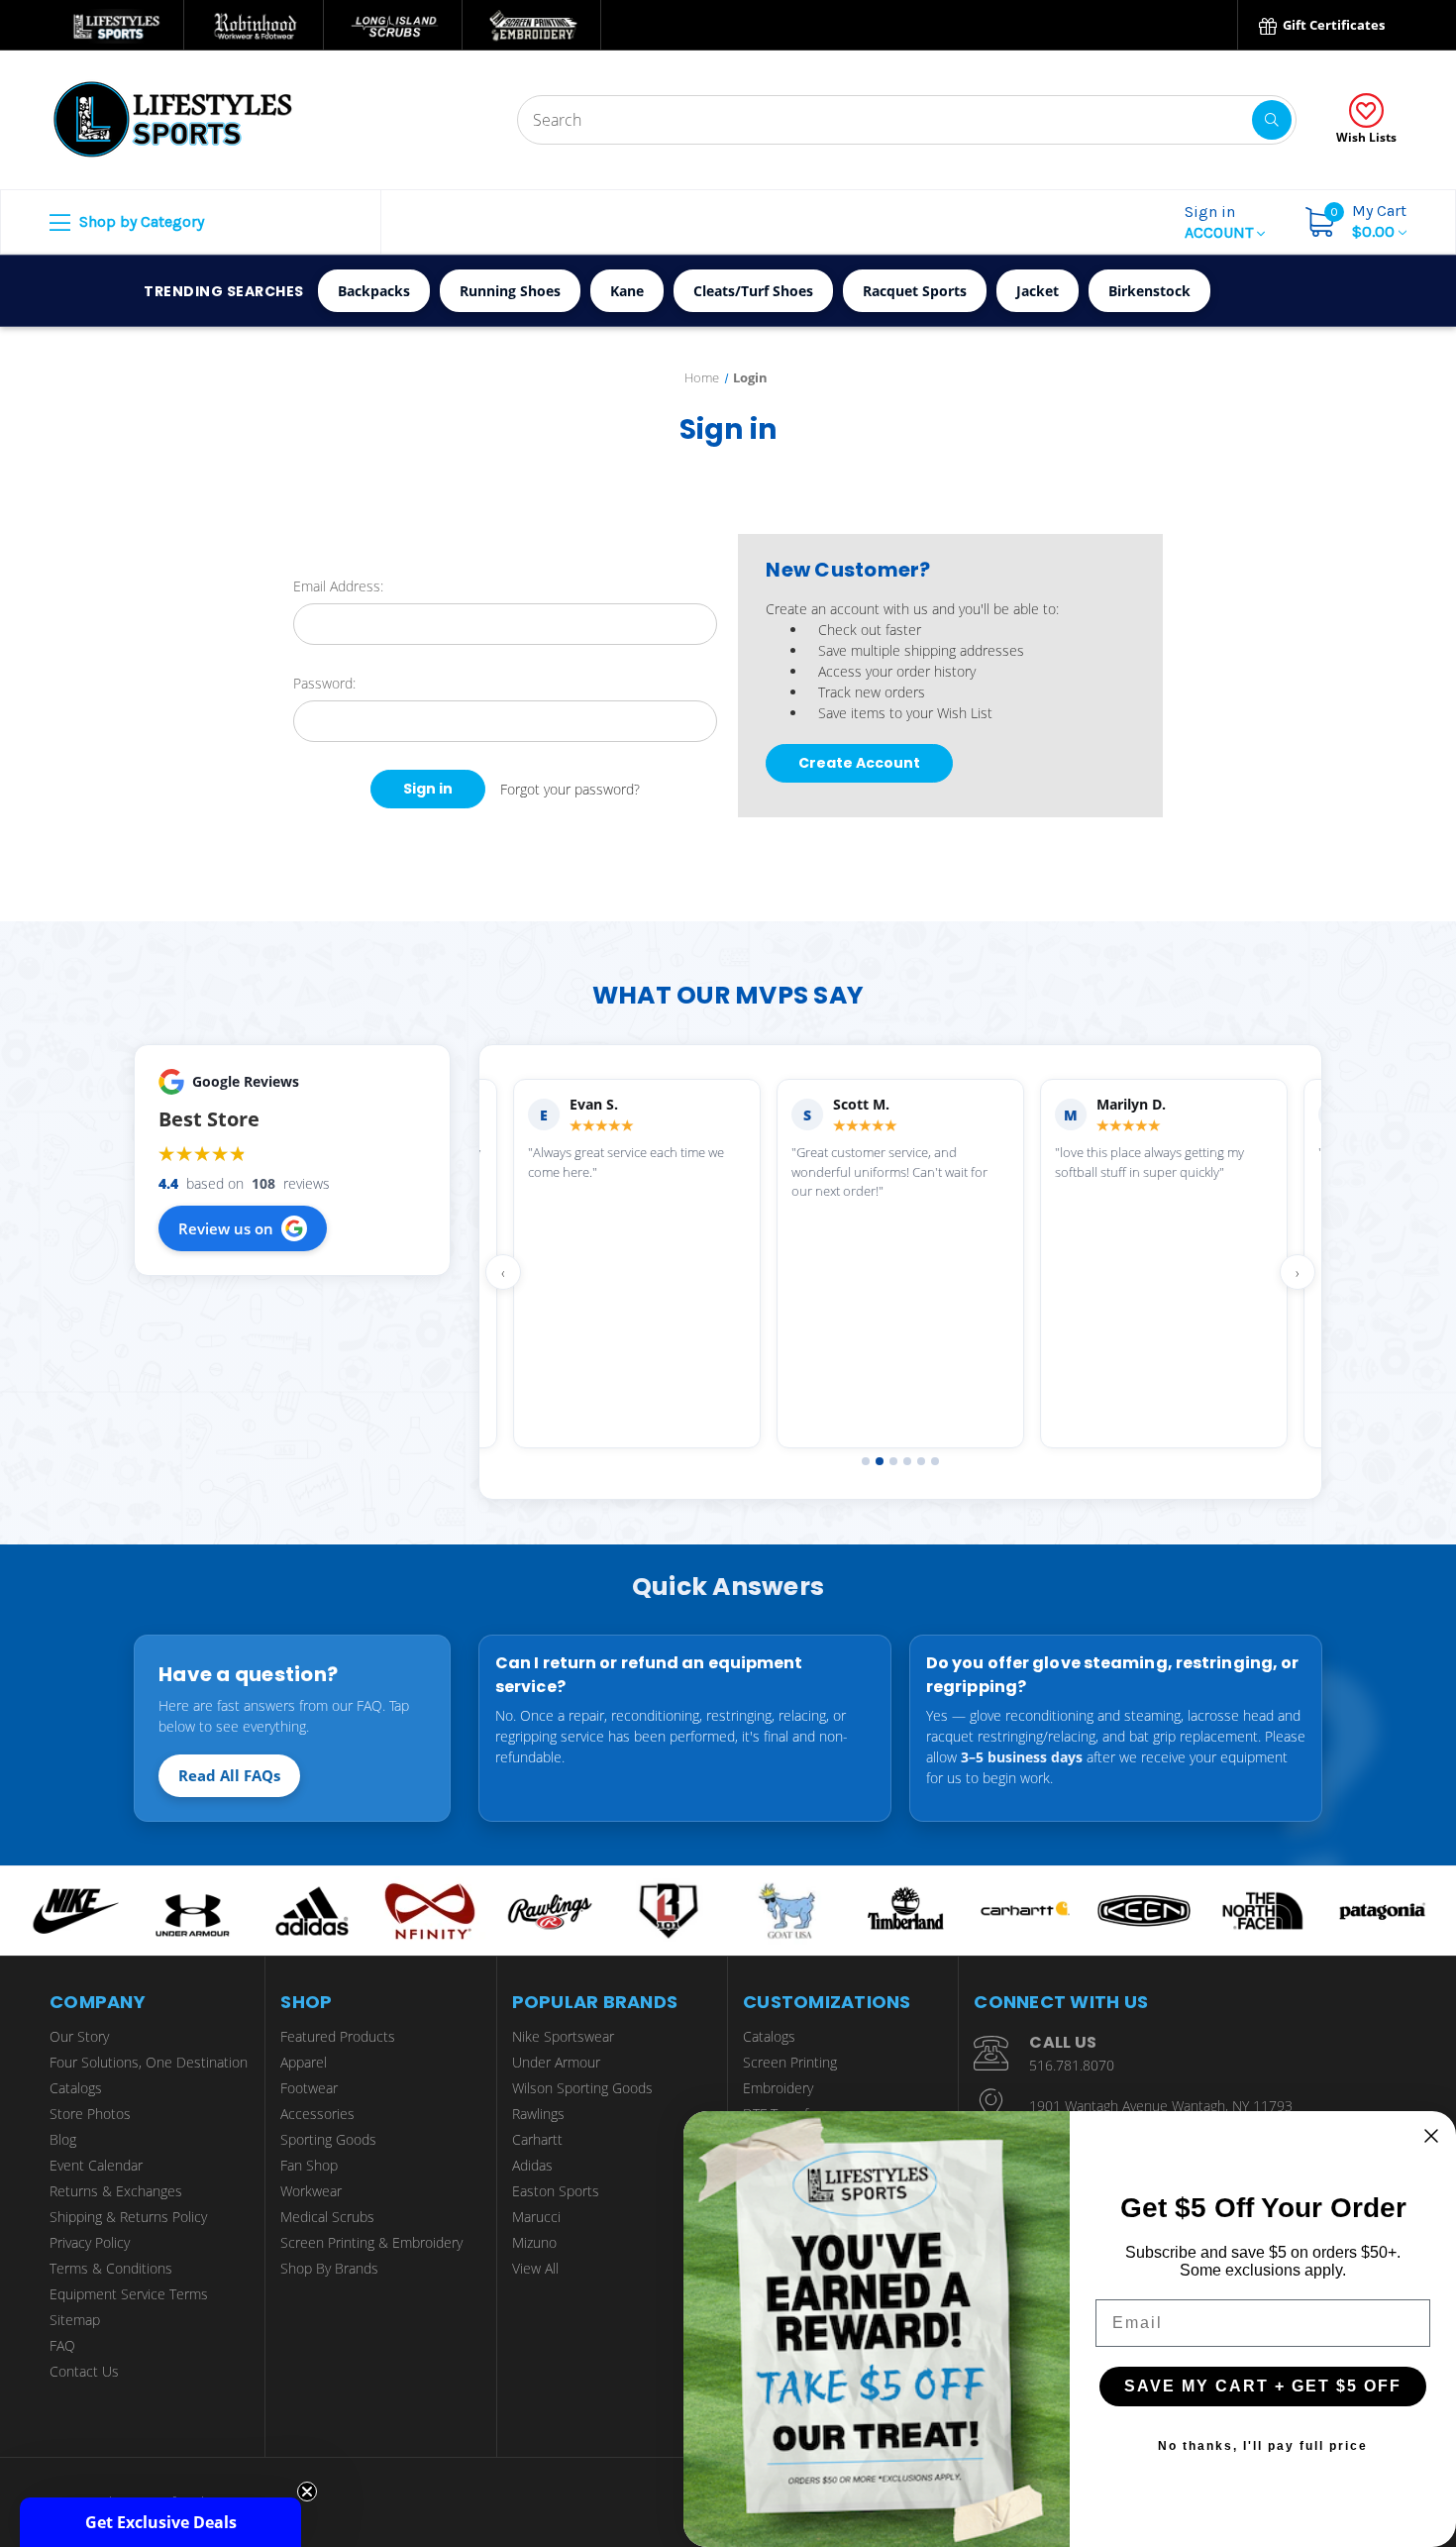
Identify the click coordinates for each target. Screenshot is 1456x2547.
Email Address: (338, 586)
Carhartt (537, 2139)
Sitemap (75, 2320)
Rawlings (538, 2114)
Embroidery (778, 2088)
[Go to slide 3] (893, 1461)
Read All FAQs (229, 1775)
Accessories (317, 2114)
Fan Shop (309, 2165)
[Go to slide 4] (907, 1461)
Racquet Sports (915, 291)
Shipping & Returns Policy (128, 2217)
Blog (63, 2139)
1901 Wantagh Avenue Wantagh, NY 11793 (1161, 2106)
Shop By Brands (329, 2268)
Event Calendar (96, 2165)
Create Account (859, 763)
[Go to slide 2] (880, 1461)
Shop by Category (140, 221)
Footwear (309, 2088)
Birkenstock (1149, 291)
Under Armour (556, 2062)
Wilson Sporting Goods (582, 2088)
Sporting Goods (328, 2139)
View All (535, 2268)
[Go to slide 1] (866, 1461)
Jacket (1038, 291)
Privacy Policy (90, 2242)
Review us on (226, 1228)
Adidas (532, 2165)
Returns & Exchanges (116, 2191)
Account (1221, 222)
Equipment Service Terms (129, 2294)
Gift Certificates (1332, 25)
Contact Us (84, 2371)
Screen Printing (790, 2062)
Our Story (79, 2036)
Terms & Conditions (111, 2268)
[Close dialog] (1431, 2136)
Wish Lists (1366, 137)
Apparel (304, 2062)
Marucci (536, 2217)
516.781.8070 (1072, 2065)
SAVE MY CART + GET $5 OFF (1263, 2386)
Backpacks (374, 291)
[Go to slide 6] (935, 1461)
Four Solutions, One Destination (149, 2062)
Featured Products (338, 2036)
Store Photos (90, 2114)
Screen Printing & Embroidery (371, 2242)
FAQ (62, 2345)
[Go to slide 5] (921, 1461)
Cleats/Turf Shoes (753, 291)
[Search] (1272, 120)
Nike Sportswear (563, 2036)
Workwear (311, 2191)
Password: (324, 683)
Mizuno (534, 2242)
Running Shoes (510, 291)
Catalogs (76, 2088)
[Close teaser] (307, 2492)
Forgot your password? (570, 789)
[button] (160, 2522)
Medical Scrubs (327, 2217)
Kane (627, 291)
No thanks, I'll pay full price (1263, 2446)
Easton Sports (556, 2191)
